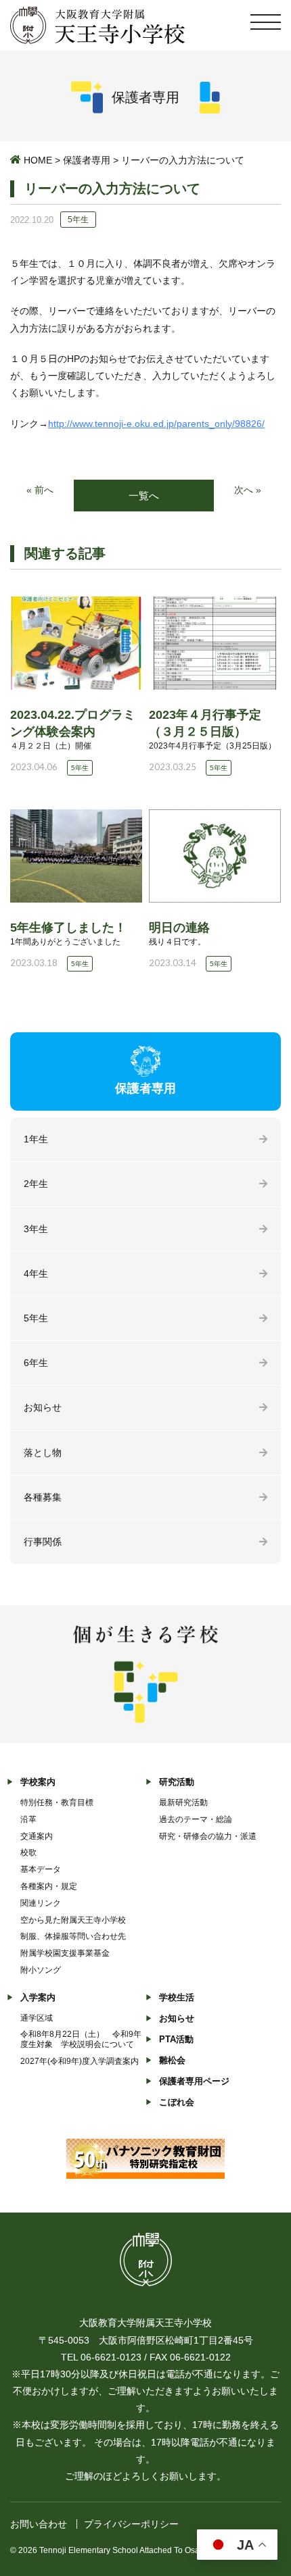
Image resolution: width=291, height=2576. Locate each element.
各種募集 (43, 1497)
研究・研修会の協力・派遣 (208, 1836)
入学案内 (38, 1997)
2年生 (36, 1184)
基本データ (41, 1869)
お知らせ (43, 1407)
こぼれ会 (177, 2102)
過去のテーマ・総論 (196, 1819)
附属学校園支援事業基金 (65, 1953)
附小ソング (41, 1970)
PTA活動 (176, 2039)
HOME (38, 160)
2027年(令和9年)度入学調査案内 (80, 2061)
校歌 (28, 1852)
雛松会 (172, 2060)
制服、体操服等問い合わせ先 (73, 1936)
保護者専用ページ (194, 2081)
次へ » (248, 490)
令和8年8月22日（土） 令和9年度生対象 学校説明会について (81, 2039)
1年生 (36, 1139)
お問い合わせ (39, 2524)
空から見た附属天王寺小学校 (73, 1920)
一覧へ (144, 496)
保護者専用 (87, 160)
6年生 (36, 1363)
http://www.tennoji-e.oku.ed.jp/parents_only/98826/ (156, 424)
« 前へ (40, 490)
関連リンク (41, 1903)
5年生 (36, 1318)
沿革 (28, 1819)
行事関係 (43, 1542)
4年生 (36, 1273)
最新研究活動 (183, 1802)
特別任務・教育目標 (57, 1802)
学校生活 (177, 1997)
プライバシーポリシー (131, 2524)
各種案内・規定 (49, 1886)
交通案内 (37, 1836)
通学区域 (37, 2018)
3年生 (36, 1229)
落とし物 (43, 1453)
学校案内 (38, 1782)
